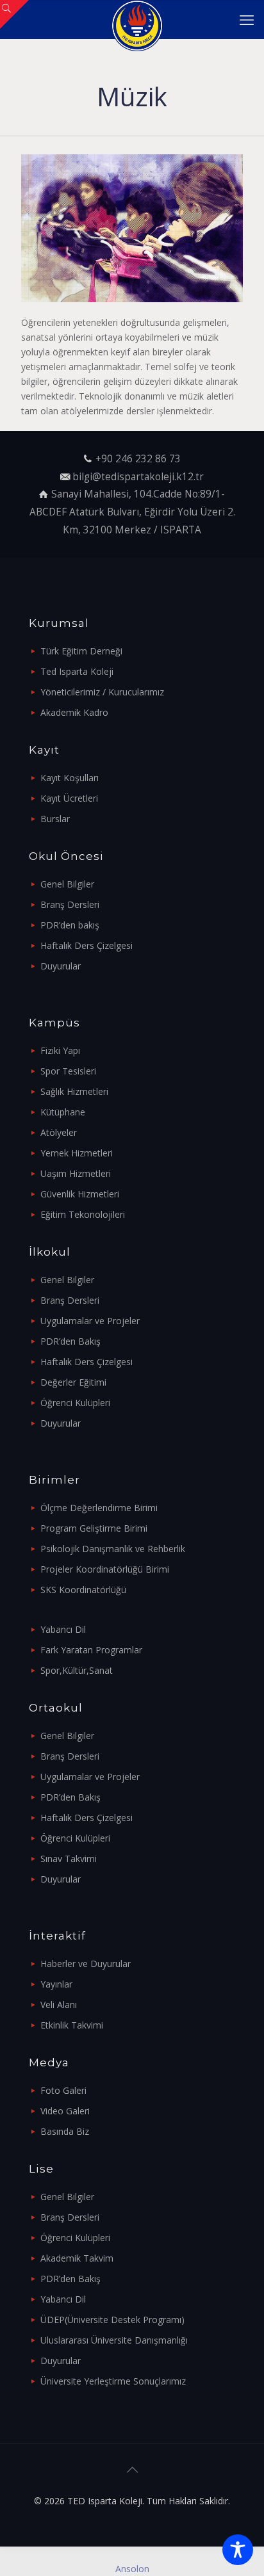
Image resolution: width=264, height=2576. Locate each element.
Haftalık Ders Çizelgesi (87, 945)
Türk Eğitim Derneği (81, 651)
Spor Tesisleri (68, 1071)
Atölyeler (59, 1132)
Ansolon (132, 2569)
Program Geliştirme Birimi (94, 1528)
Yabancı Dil (63, 1629)
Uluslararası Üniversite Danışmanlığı (114, 2340)
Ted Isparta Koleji (77, 671)
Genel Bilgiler (67, 884)
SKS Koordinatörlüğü (83, 1590)
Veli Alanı (59, 2005)
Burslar (55, 819)
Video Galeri (65, 2111)
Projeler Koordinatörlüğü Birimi (105, 1569)
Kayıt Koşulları (70, 778)
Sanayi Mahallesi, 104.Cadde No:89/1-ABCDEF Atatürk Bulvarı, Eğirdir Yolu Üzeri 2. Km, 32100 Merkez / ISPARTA (132, 512)
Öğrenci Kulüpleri (75, 1403)
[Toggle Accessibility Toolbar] (238, 2550)
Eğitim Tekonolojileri (83, 1214)
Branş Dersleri (70, 904)
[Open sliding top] (14, 14)
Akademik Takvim (77, 2258)
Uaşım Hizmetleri (76, 1173)
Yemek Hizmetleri (77, 1153)
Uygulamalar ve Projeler (90, 1321)
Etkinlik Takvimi (72, 2025)
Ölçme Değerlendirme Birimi (99, 1508)
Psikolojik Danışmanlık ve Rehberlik (113, 1549)
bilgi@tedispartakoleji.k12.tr (138, 477)
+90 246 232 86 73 (138, 459)
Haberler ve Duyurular (86, 1964)
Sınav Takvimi (69, 1859)
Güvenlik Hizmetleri (80, 1194)
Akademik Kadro (74, 712)
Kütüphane (63, 1112)
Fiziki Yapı (60, 1050)
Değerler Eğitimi (73, 1382)
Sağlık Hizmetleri (74, 1091)
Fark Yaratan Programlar (91, 1650)
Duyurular (61, 966)
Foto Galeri (63, 2090)
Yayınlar (56, 1984)
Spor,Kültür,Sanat (77, 1670)
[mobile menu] (247, 19)
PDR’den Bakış (70, 1341)
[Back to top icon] (132, 2470)
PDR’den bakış (70, 925)
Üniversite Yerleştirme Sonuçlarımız (113, 2381)
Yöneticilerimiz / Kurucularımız (102, 692)
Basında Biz (65, 2131)
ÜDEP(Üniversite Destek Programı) (112, 2320)
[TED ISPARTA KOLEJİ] (137, 19)
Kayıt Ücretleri (69, 798)
